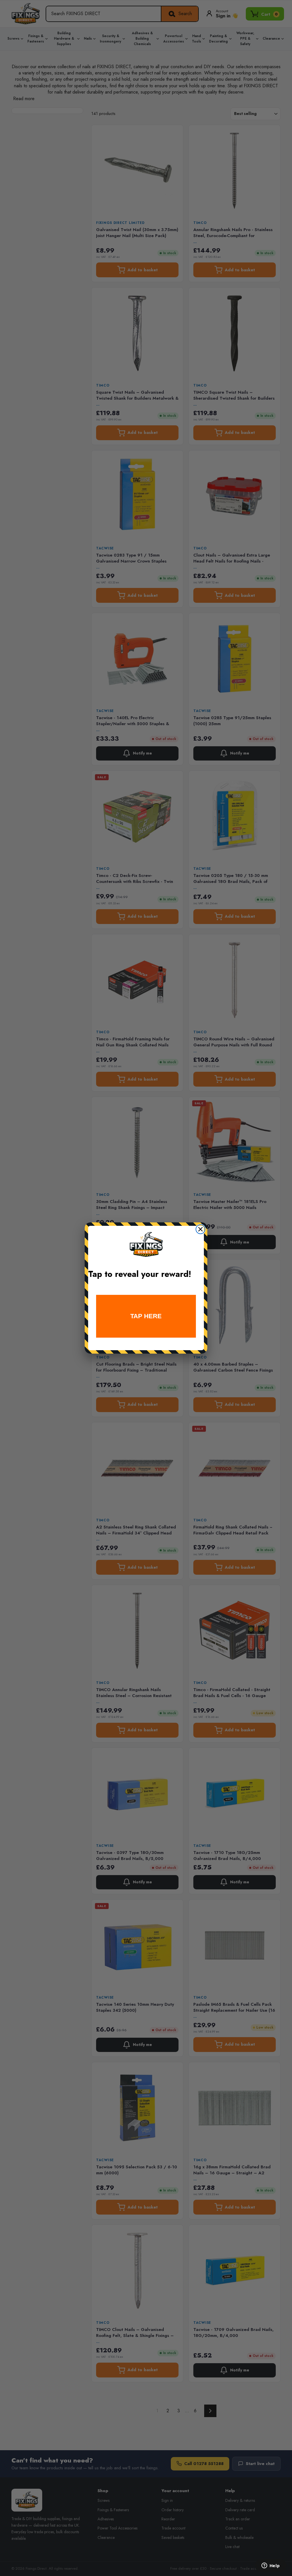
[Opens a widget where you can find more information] (271, 2566)
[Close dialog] (200, 1229)
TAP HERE (146, 1316)
